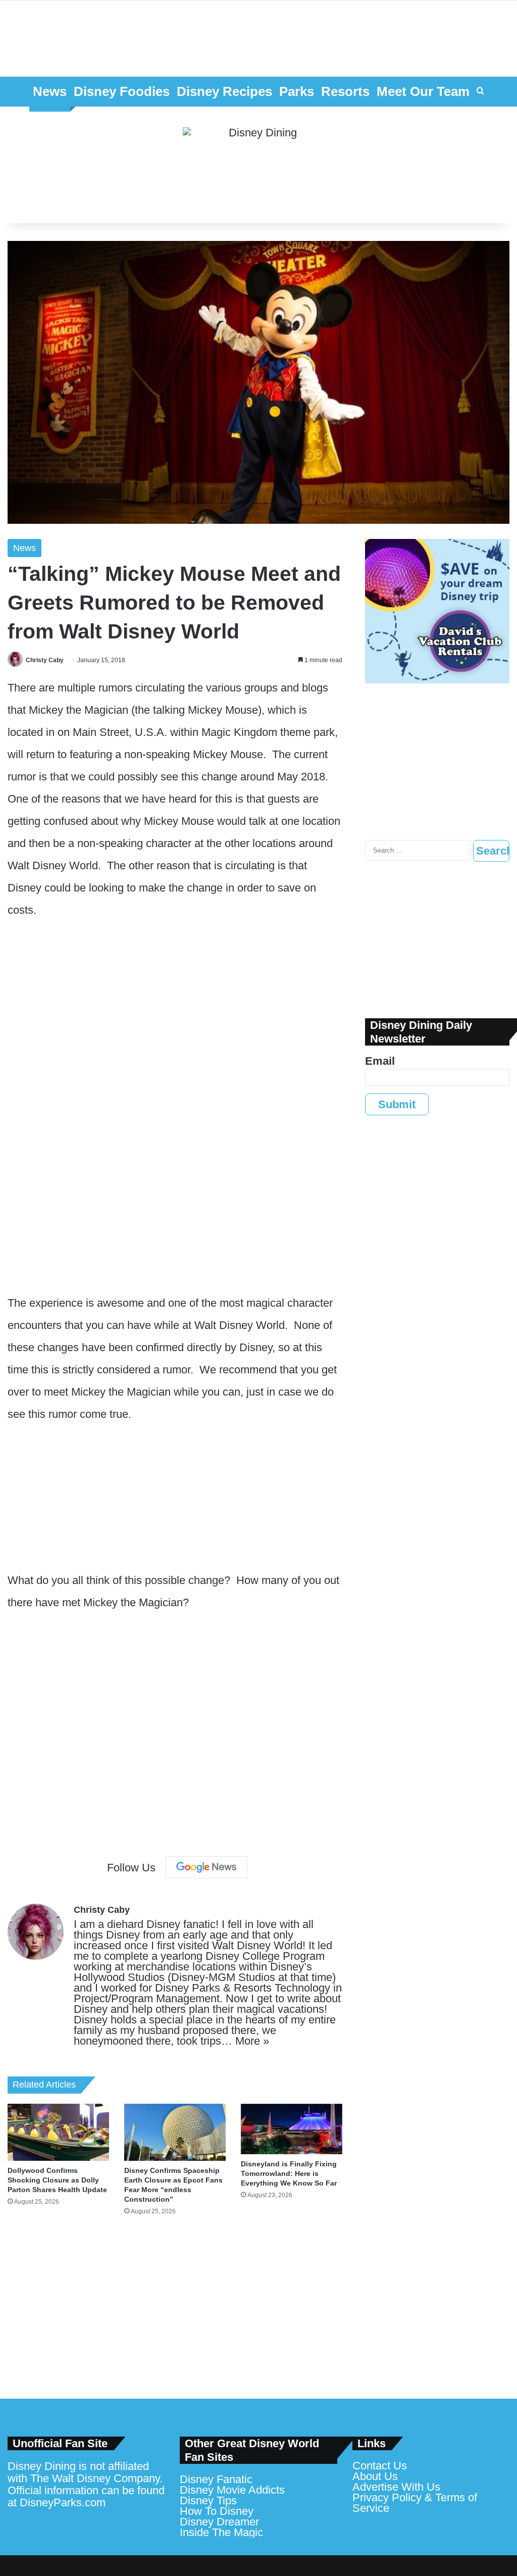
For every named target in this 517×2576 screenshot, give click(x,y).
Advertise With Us (396, 2487)
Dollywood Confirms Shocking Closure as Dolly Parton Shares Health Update (57, 2180)
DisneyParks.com (63, 2503)
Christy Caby (45, 660)
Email (380, 1061)
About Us (375, 2476)
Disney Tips (208, 2500)
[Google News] (206, 1867)
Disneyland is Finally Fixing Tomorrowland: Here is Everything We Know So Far (289, 2173)
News (50, 91)
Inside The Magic (221, 2532)
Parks (297, 91)
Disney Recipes (224, 91)
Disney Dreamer (219, 2522)
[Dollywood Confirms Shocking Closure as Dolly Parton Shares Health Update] (58, 2132)
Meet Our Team (423, 91)
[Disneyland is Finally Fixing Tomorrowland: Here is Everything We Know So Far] (292, 2129)
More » (252, 2041)
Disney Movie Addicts (232, 2490)
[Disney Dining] (258, 165)
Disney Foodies (122, 91)
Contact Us (380, 2466)
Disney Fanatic (216, 2479)
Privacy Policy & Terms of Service (415, 2503)
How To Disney (217, 2511)
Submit (397, 1104)
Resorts (345, 91)
